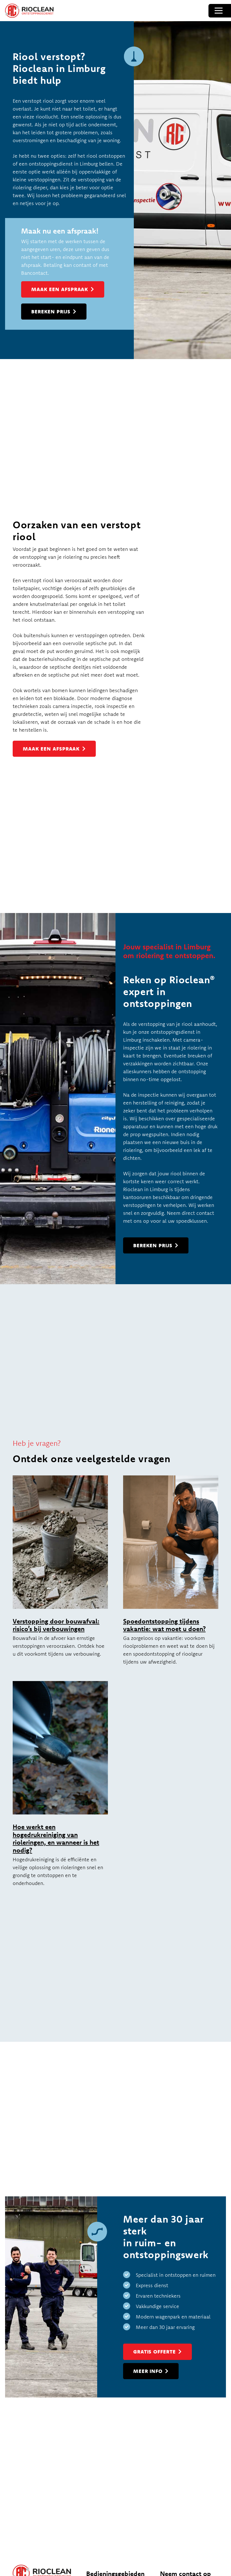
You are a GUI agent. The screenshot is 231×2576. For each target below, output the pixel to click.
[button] (219, 11)
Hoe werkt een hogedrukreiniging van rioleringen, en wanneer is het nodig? (56, 1839)
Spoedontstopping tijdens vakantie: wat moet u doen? (164, 1625)
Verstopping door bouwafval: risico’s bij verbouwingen (56, 1625)
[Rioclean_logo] (29, 11)
